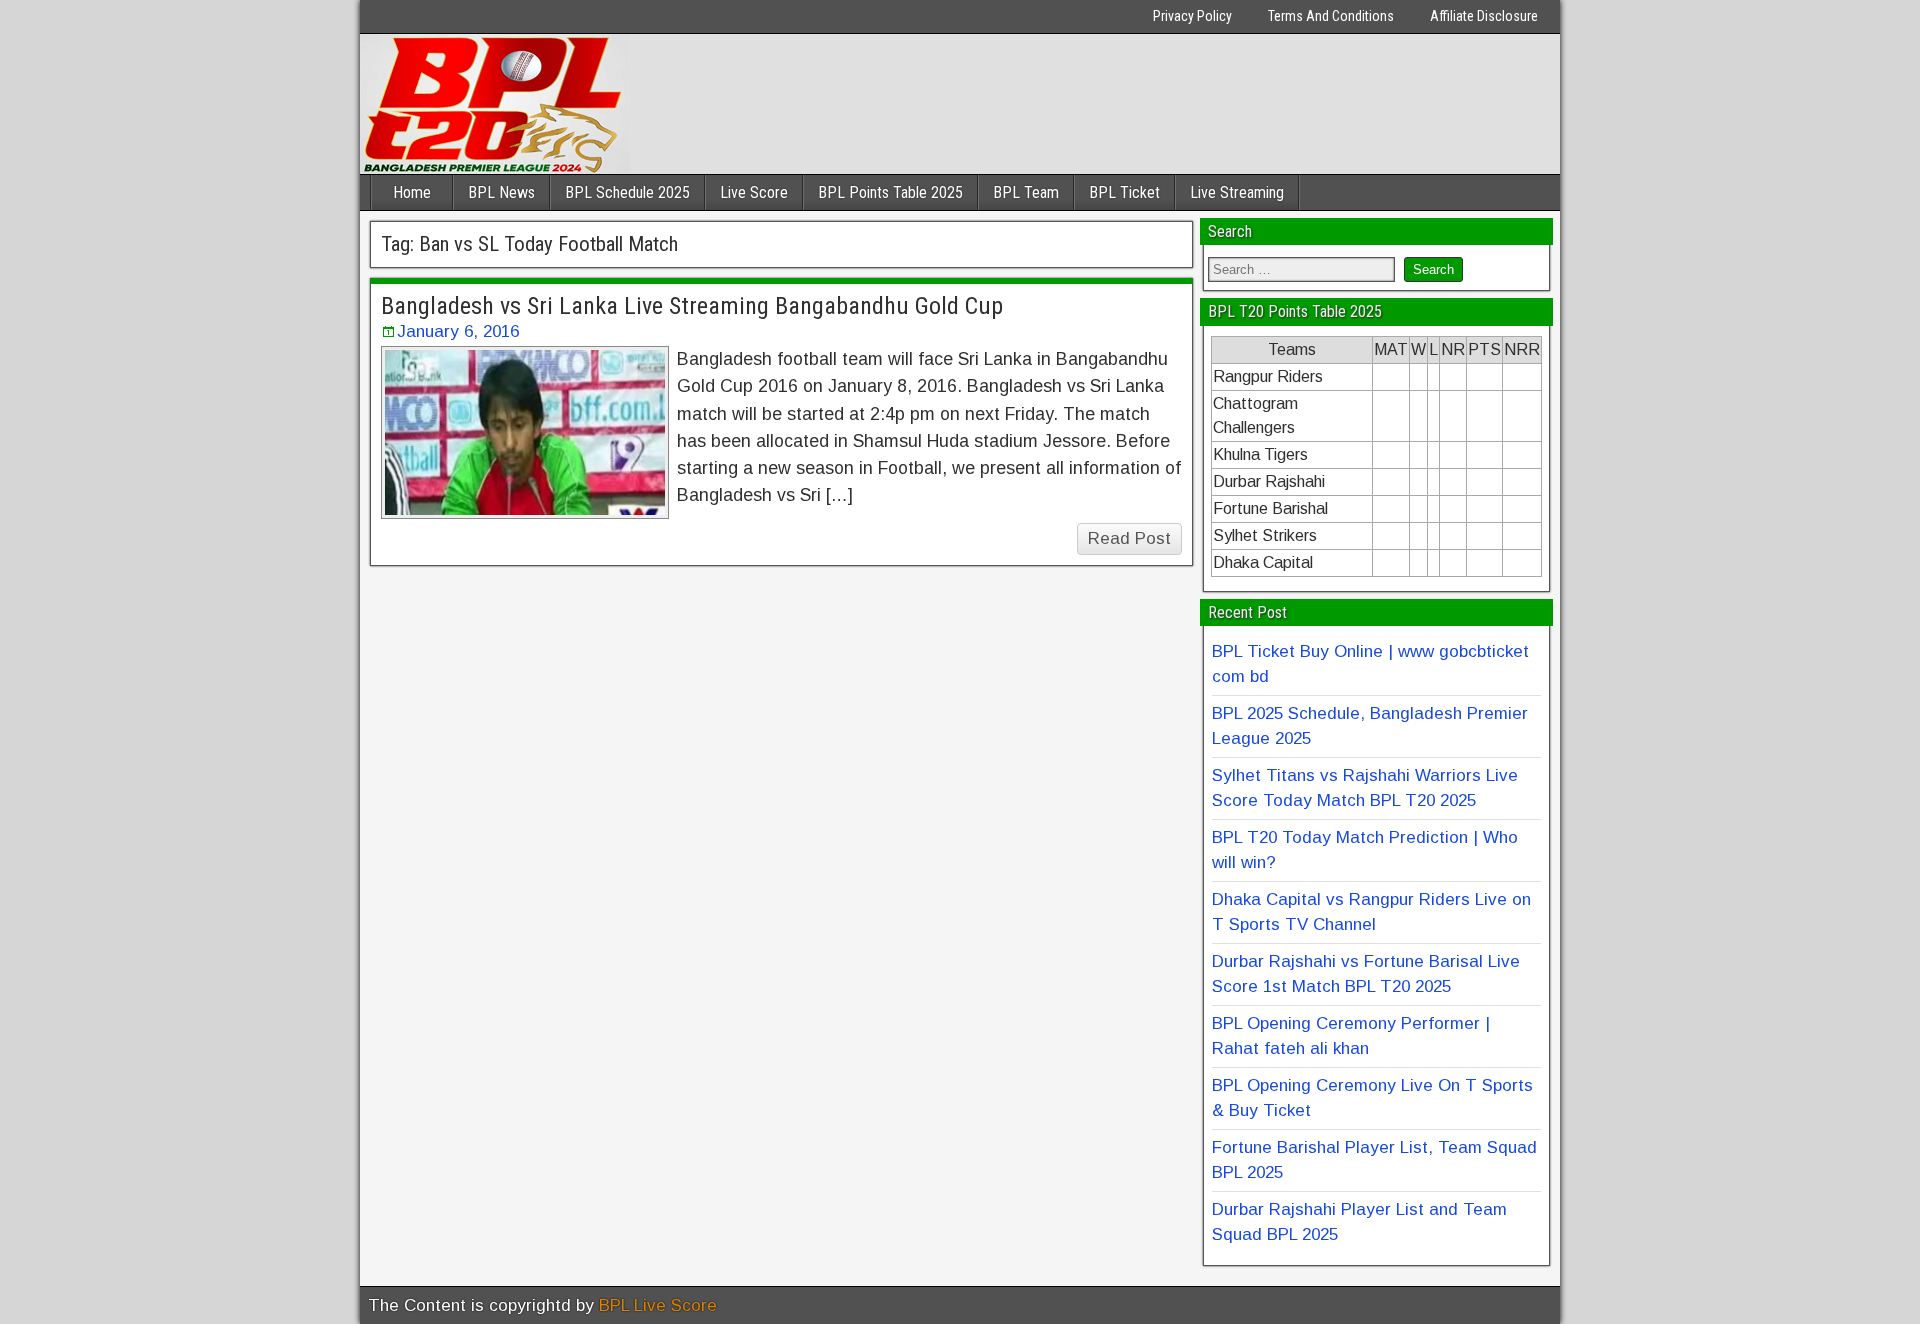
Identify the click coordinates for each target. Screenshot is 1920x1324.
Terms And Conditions (1331, 16)
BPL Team (1026, 192)
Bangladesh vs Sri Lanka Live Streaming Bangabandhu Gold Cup (692, 306)
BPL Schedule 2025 (627, 192)
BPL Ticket (1124, 192)
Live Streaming (1237, 192)
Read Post (1129, 538)
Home (412, 192)
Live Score (754, 192)
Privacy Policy (1192, 16)
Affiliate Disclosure (1484, 16)
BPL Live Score (658, 1305)
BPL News (501, 192)
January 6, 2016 (458, 331)
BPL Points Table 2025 (890, 192)
